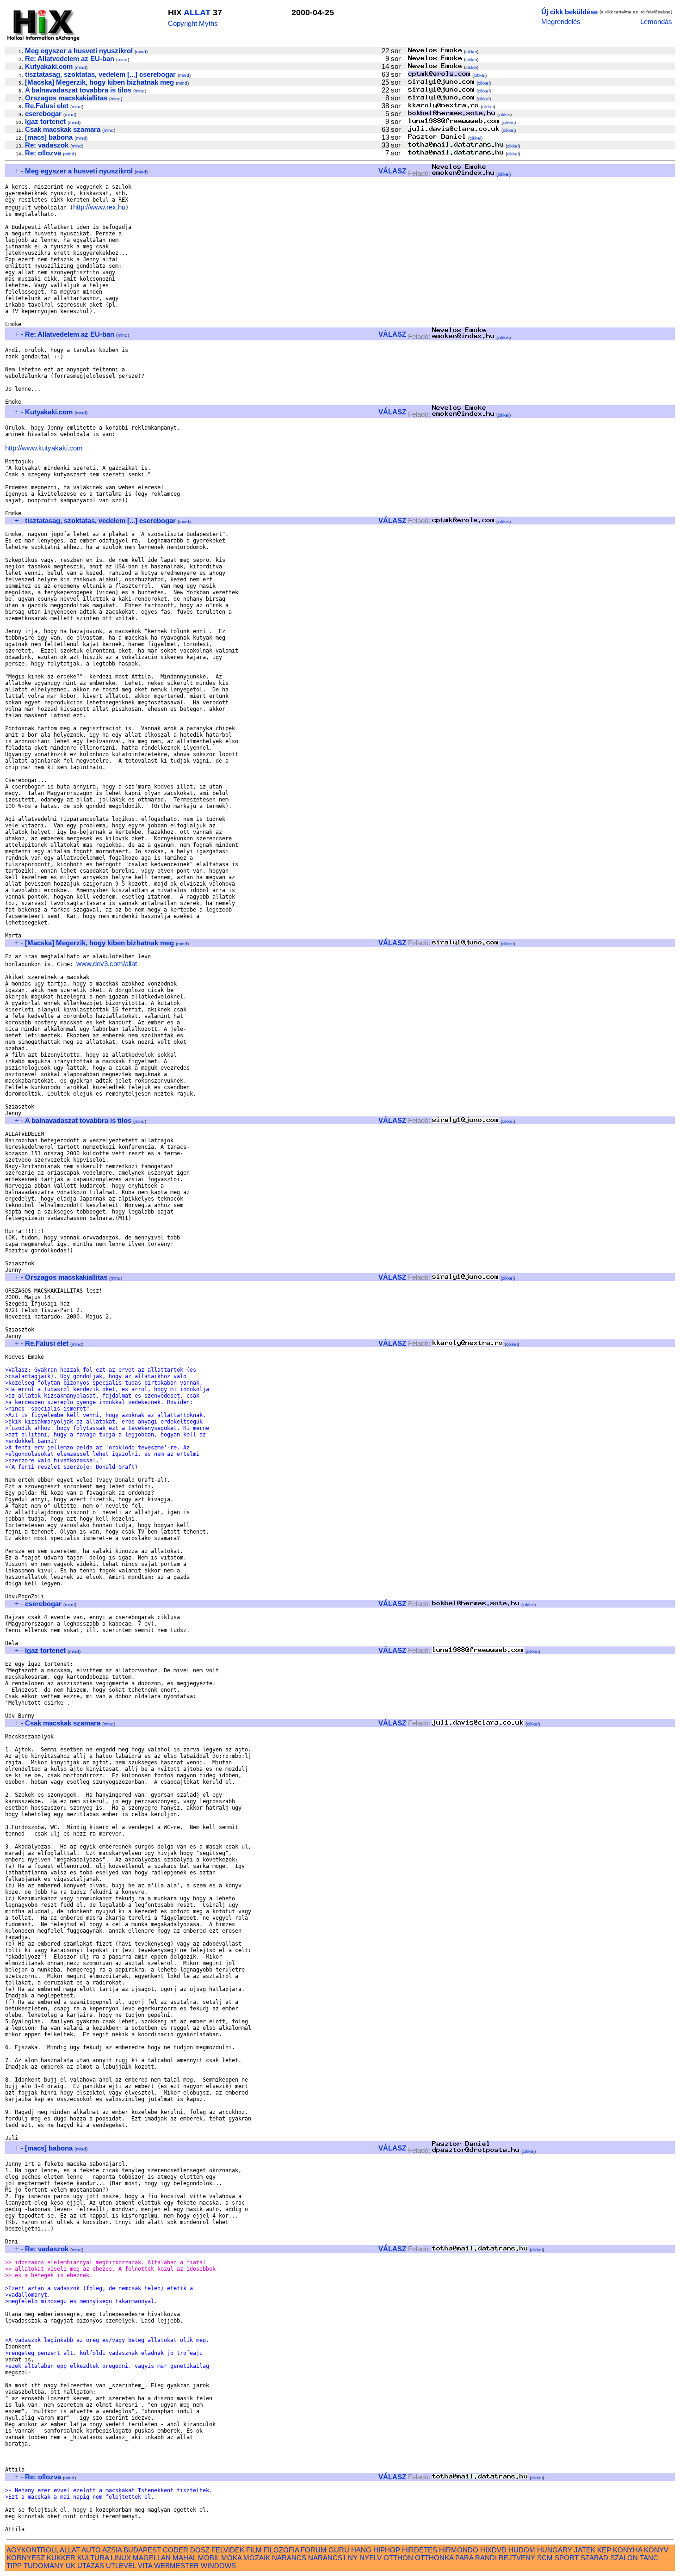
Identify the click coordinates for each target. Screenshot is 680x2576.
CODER (176, 2550)
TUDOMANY (44, 2566)
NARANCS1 (327, 2558)
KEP (604, 2550)
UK (71, 2566)
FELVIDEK (228, 2550)
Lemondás (656, 22)
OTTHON (398, 2558)
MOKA (231, 2558)
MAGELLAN (152, 2558)
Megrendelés (561, 22)
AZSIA (112, 2550)
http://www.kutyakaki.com (44, 448)
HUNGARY (555, 2550)
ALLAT (197, 12)
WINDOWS (218, 2566)
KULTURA (93, 2558)
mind (141, 52)
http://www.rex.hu (99, 207)
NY (353, 2558)
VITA (145, 2566)
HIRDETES (420, 2550)
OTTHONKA (434, 2558)
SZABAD (594, 2558)
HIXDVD (493, 2550)
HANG (361, 2550)
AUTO (91, 2550)
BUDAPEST (142, 2550)
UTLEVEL (121, 2566)
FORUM (314, 2550)
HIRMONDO (459, 2550)
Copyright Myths (193, 23)
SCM (545, 2558)
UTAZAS (91, 2566)
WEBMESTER (176, 2566)
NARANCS (289, 2558)
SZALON (624, 2558)
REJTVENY (517, 2558)
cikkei (471, 52)
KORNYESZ (26, 2558)
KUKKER (61, 2558)
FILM (254, 2550)
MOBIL (209, 2558)
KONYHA (627, 2550)
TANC (649, 2558)
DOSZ (200, 2550)
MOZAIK (257, 2558)
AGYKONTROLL (32, 2550)
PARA (464, 2558)
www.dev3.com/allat (107, 964)
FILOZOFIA (281, 2550)
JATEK (585, 2550)
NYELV (371, 2558)
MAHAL (184, 2558)
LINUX (121, 2558)
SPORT (567, 2558)
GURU (339, 2550)
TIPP (14, 2566)
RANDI (486, 2558)
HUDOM (522, 2550)
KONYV (656, 2550)
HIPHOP (387, 2550)
